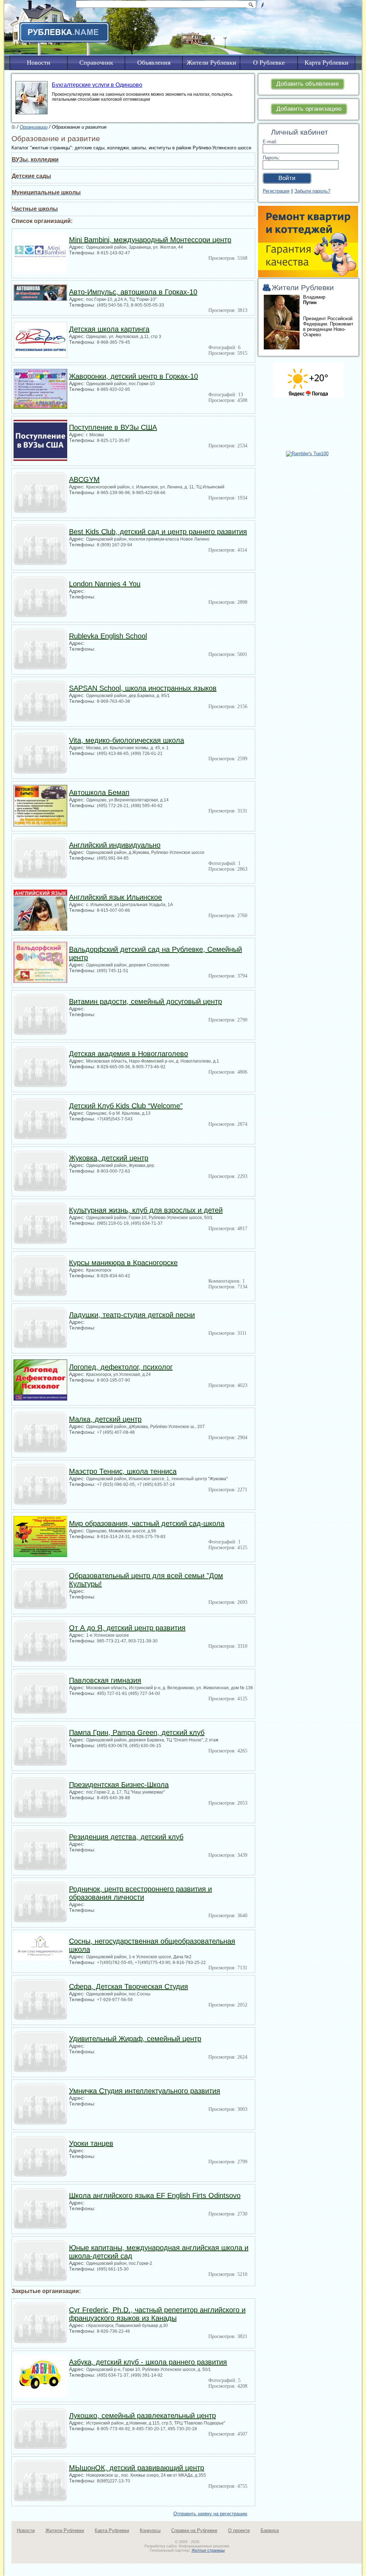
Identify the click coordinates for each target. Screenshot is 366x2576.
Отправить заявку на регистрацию (210, 2514)
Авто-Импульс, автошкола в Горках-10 (133, 292)
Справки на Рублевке (194, 2530)
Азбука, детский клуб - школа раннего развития (148, 2362)
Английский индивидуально (115, 845)
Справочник (96, 63)
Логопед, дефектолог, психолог (121, 1367)
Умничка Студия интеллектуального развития (145, 2091)
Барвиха (270, 2530)
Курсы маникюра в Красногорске (123, 1263)
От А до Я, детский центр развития (127, 1628)
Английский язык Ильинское (115, 897)
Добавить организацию (309, 109)
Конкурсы (150, 2530)
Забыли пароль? (312, 191)
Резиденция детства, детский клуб (126, 1837)
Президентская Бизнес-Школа (119, 1785)
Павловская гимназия (105, 1680)
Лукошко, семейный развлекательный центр (142, 2416)
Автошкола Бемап (99, 792)
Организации (34, 127)
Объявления (154, 63)
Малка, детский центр (105, 1419)
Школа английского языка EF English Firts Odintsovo (155, 2195)
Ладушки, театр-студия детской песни (132, 1315)
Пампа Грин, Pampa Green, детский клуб (137, 1732)
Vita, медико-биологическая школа (127, 740)
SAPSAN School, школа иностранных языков (143, 688)
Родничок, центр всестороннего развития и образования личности (140, 1893)
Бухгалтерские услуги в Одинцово (97, 85)
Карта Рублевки (112, 2530)
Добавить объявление (308, 84)
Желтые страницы (208, 2550)
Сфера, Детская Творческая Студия (128, 1986)
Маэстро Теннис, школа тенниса (123, 1471)
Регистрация (276, 191)
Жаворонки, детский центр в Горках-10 (133, 376)
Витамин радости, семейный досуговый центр (145, 1001)
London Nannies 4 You (105, 584)
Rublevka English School (108, 636)
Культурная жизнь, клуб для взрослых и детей (146, 1210)
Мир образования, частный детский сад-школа (147, 1523)
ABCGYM (84, 479)
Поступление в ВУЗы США (113, 427)
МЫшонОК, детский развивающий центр (137, 2468)
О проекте (239, 2530)
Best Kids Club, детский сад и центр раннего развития (158, 532)
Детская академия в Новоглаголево (128, 1054)
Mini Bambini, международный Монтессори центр (150, 240)
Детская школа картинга (109, 329)
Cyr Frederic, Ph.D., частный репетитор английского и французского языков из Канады (157, 2314)
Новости (26, 2530)
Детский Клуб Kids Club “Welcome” (126, 1106)
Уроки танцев (91, 2143)
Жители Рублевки (65, 2530)
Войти (287, 178)
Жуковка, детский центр (109, 1158)
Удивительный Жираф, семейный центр (135, 2039)
